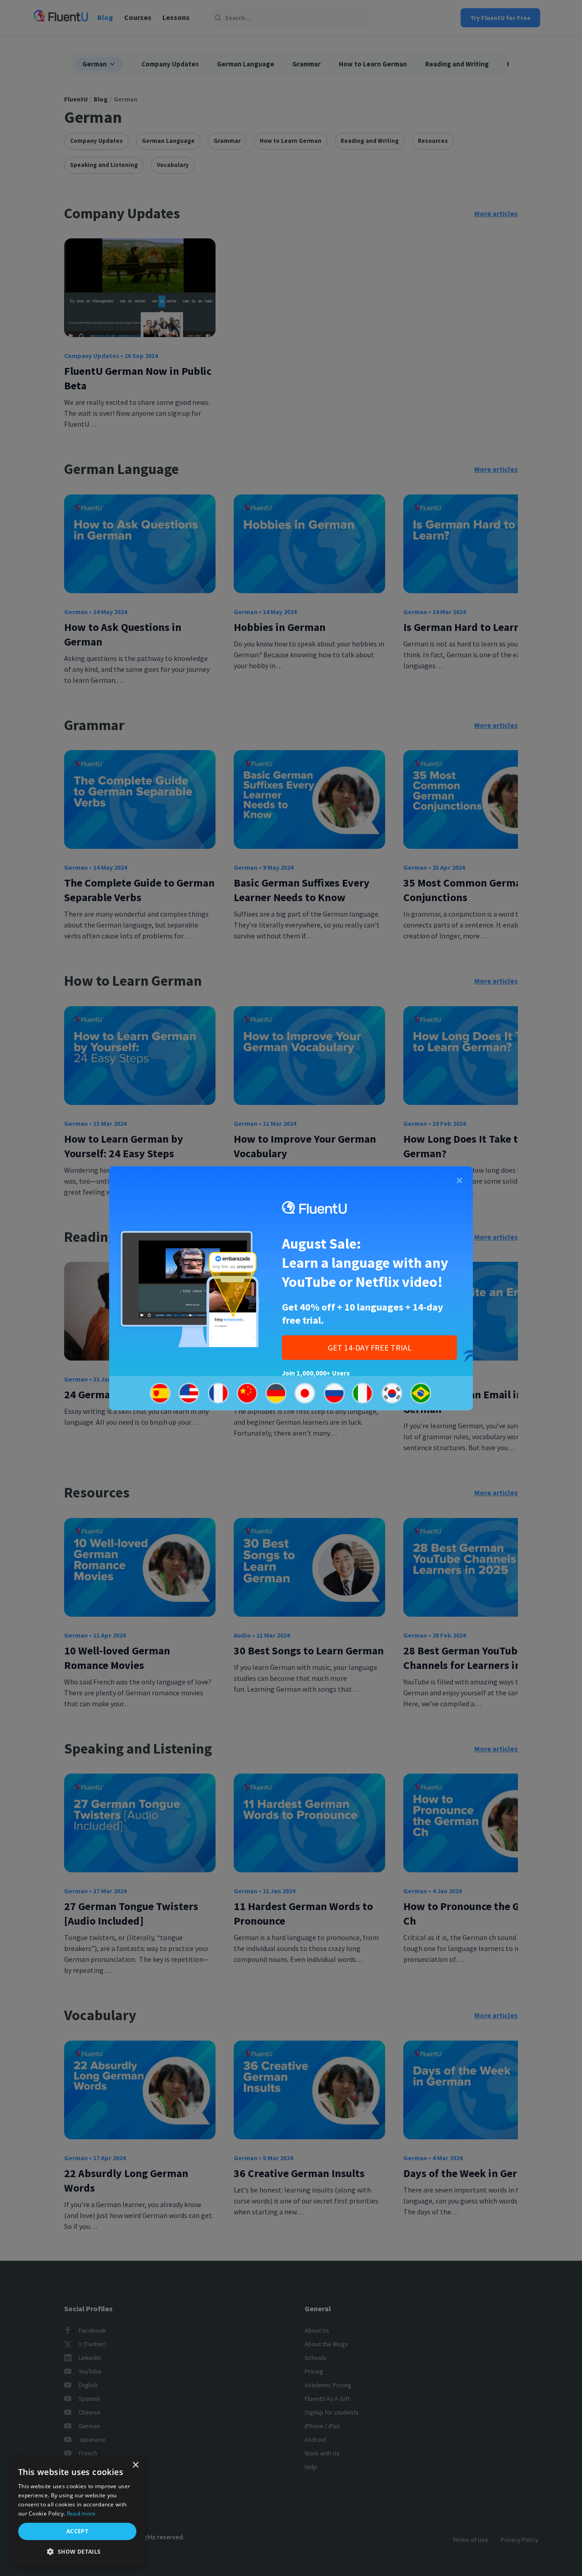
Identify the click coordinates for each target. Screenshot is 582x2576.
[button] (77, 2552)
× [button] (135, 2465)
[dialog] (77, 2511)
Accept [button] (77, 2531)
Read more (81, 2513)
